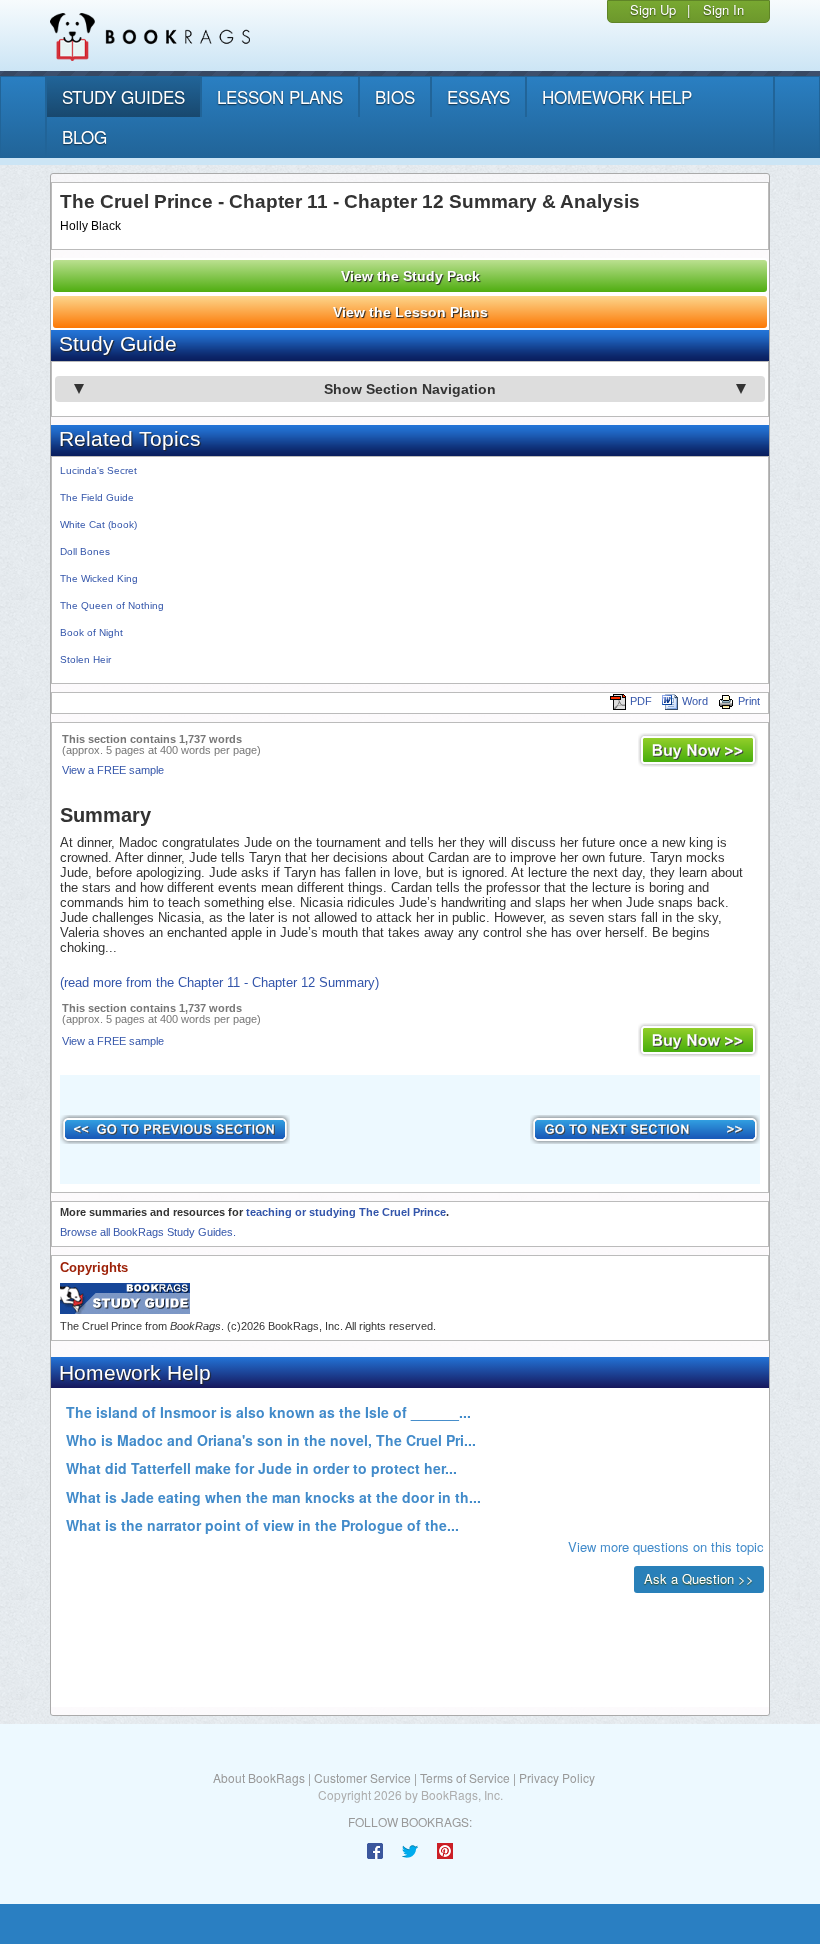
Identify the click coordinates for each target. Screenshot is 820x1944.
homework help (617, 96)
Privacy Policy (557, 1777)
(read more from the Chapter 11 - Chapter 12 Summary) (219, 982)
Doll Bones (85, 551)
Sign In (723, 9)
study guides (123, 96)
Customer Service (362, 1777)
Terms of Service (465, 1777)
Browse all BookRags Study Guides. (148, 1232)
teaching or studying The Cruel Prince (346, 1212)
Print (749, 701)
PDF (641, 701)
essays (478, 96)
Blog (84, 136)
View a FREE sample (113, 770)
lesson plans (280, 96)
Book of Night (91, 632)
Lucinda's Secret (98, 470)
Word (695, 701)
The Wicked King (99, 578)
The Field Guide (97, 497)
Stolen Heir (85, 659)
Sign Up (653, 9)
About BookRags (259, 1777)
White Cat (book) (98, 524)
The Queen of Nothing (112, 605)
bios (395, 96)
